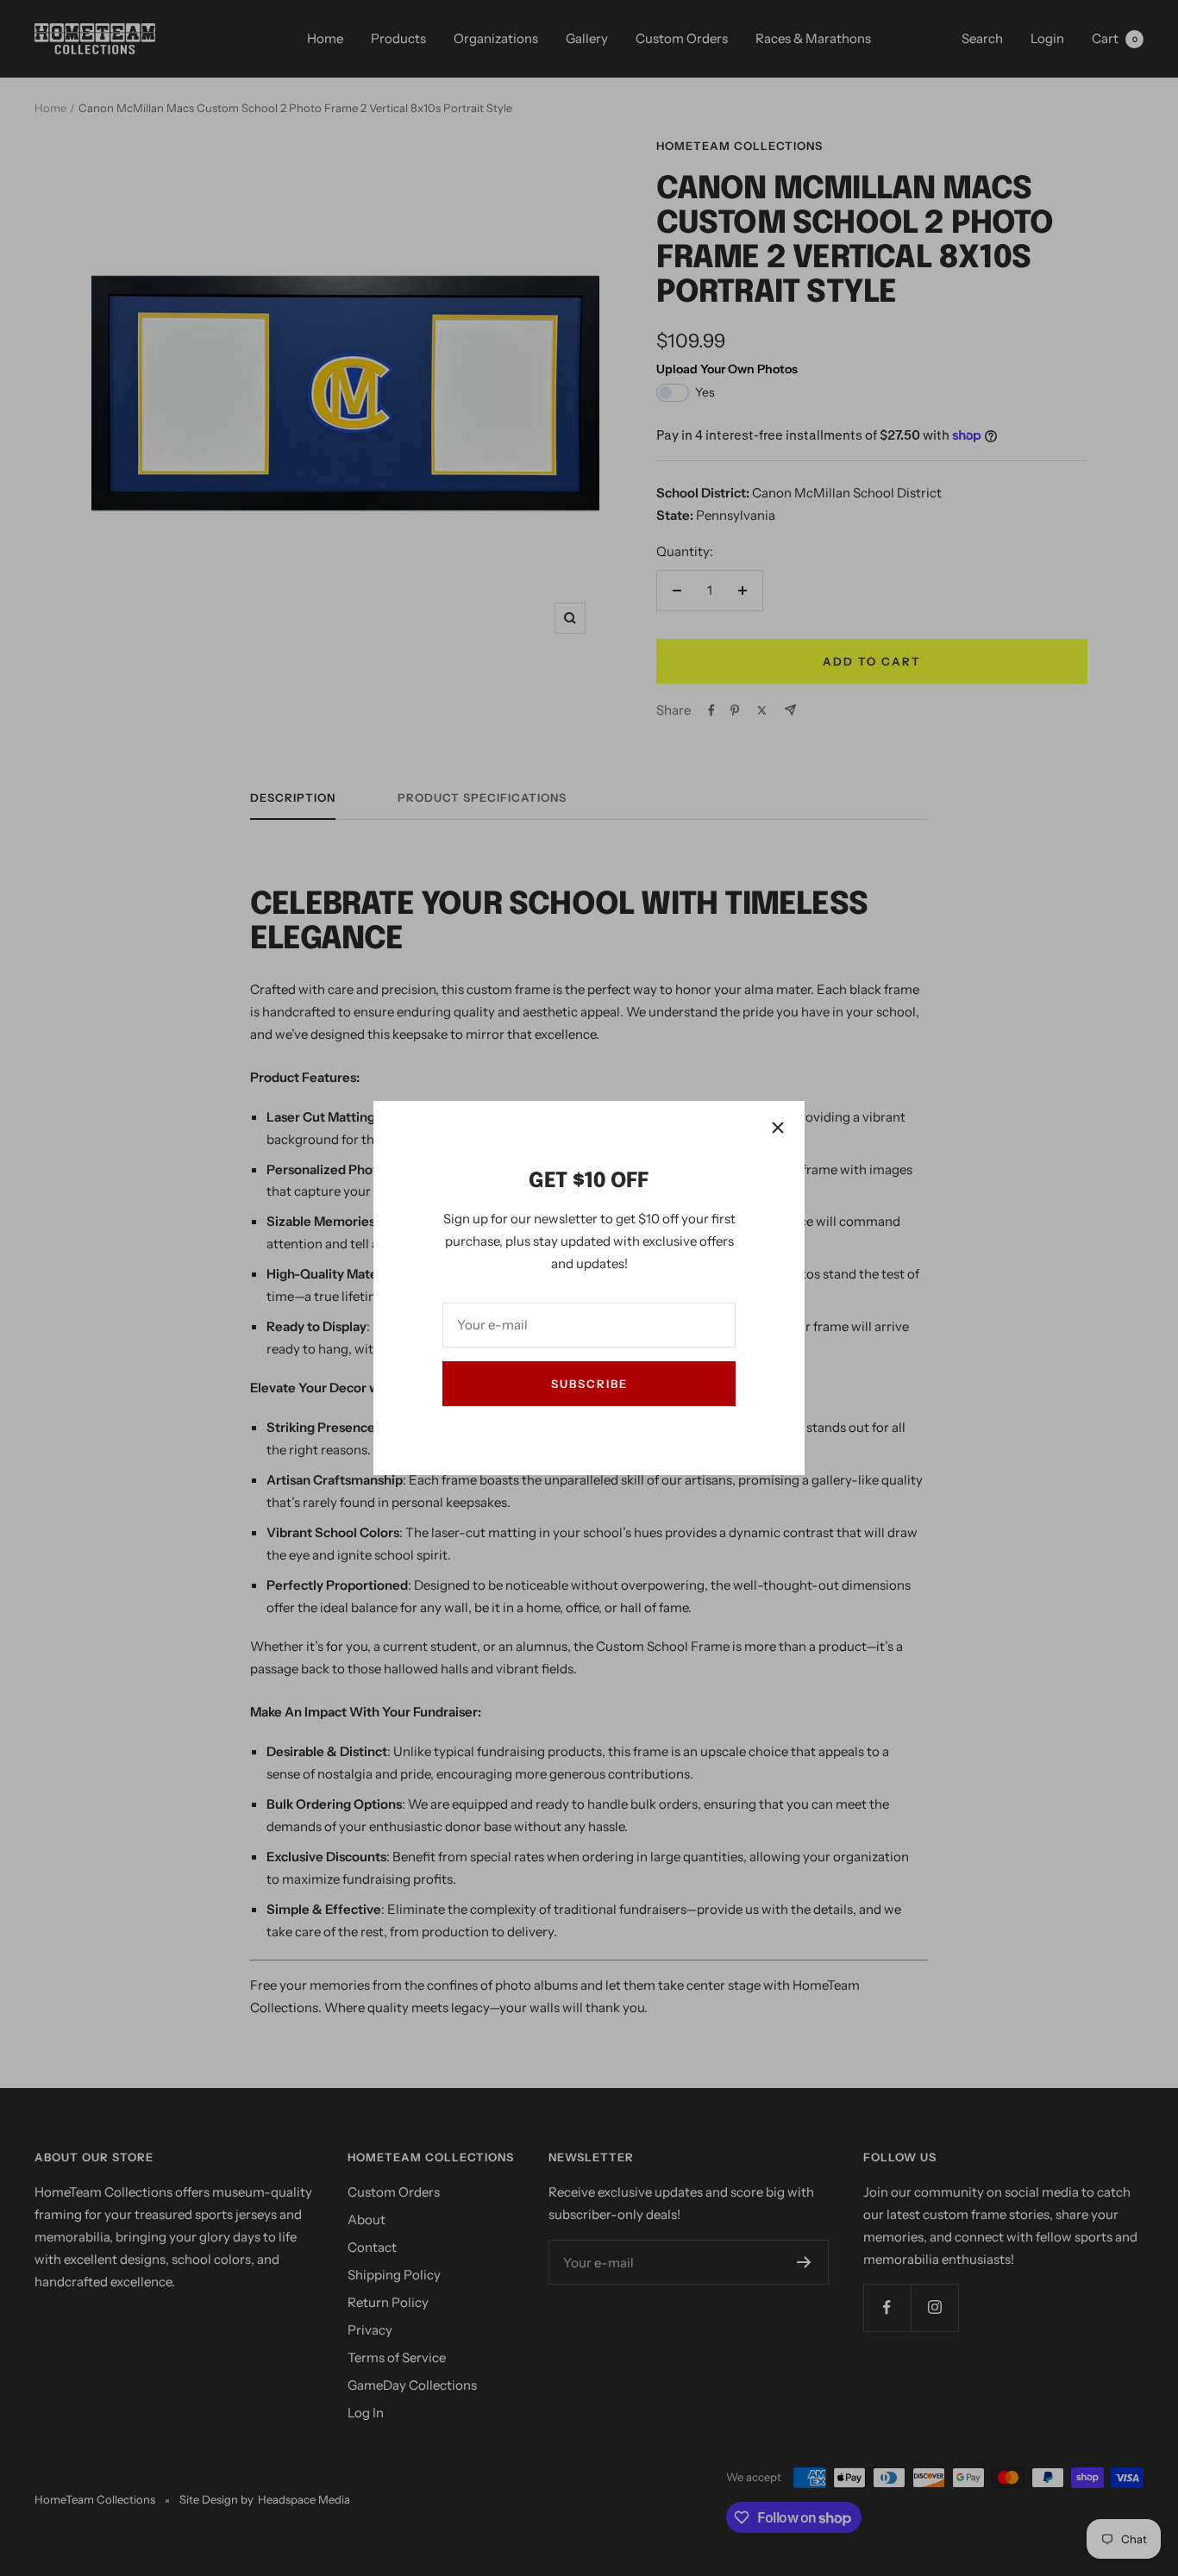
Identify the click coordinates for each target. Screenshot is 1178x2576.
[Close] (778, 1128)
